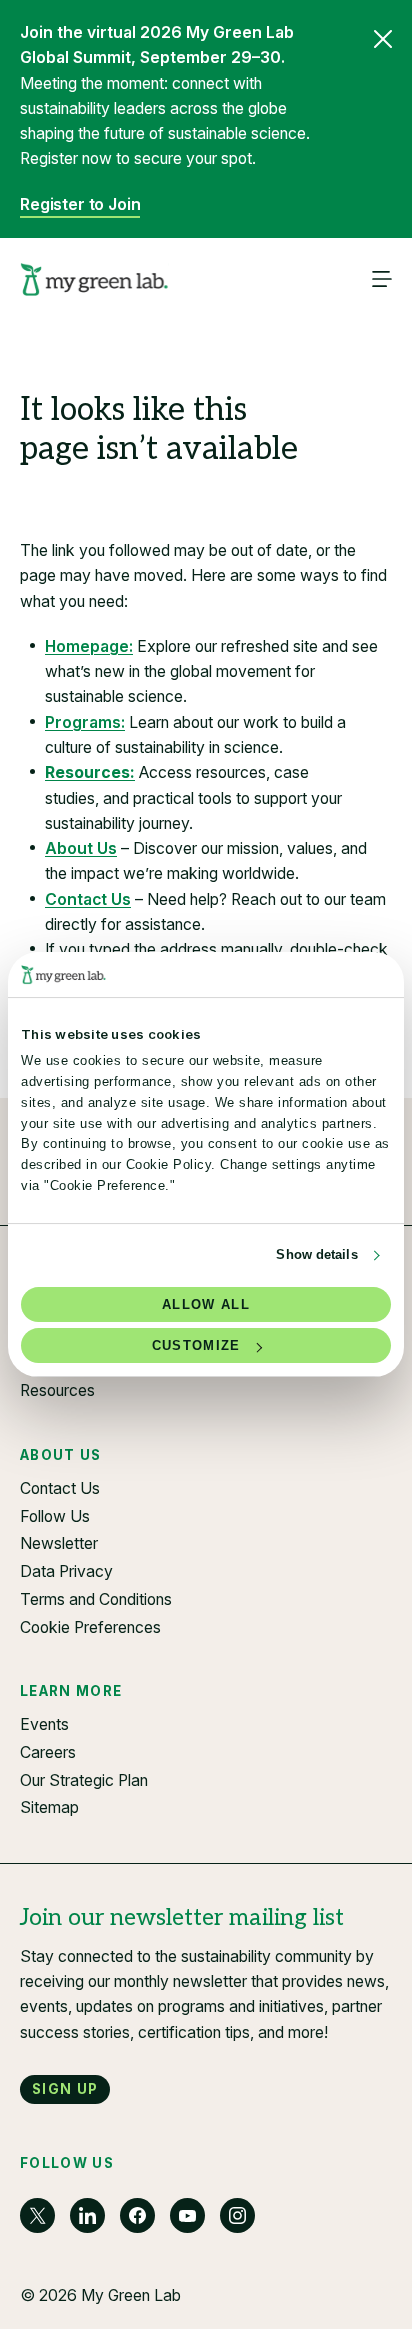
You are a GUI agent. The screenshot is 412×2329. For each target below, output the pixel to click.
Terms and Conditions (96, 1599)
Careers (48, 1752)
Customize (196, 1345)
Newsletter (59, 1543)
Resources (57, 1390)
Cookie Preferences (90, 1627)
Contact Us (88, 899)
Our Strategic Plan (84, 1780)
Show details (316, 1254)
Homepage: (89, 646)
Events (44, 1724)
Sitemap (49, 1807)
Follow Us (55, 1516)
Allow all (206, 1304)
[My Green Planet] (94, 280)
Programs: (85, 722)
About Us (81, 848)
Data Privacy (66, 1571)
